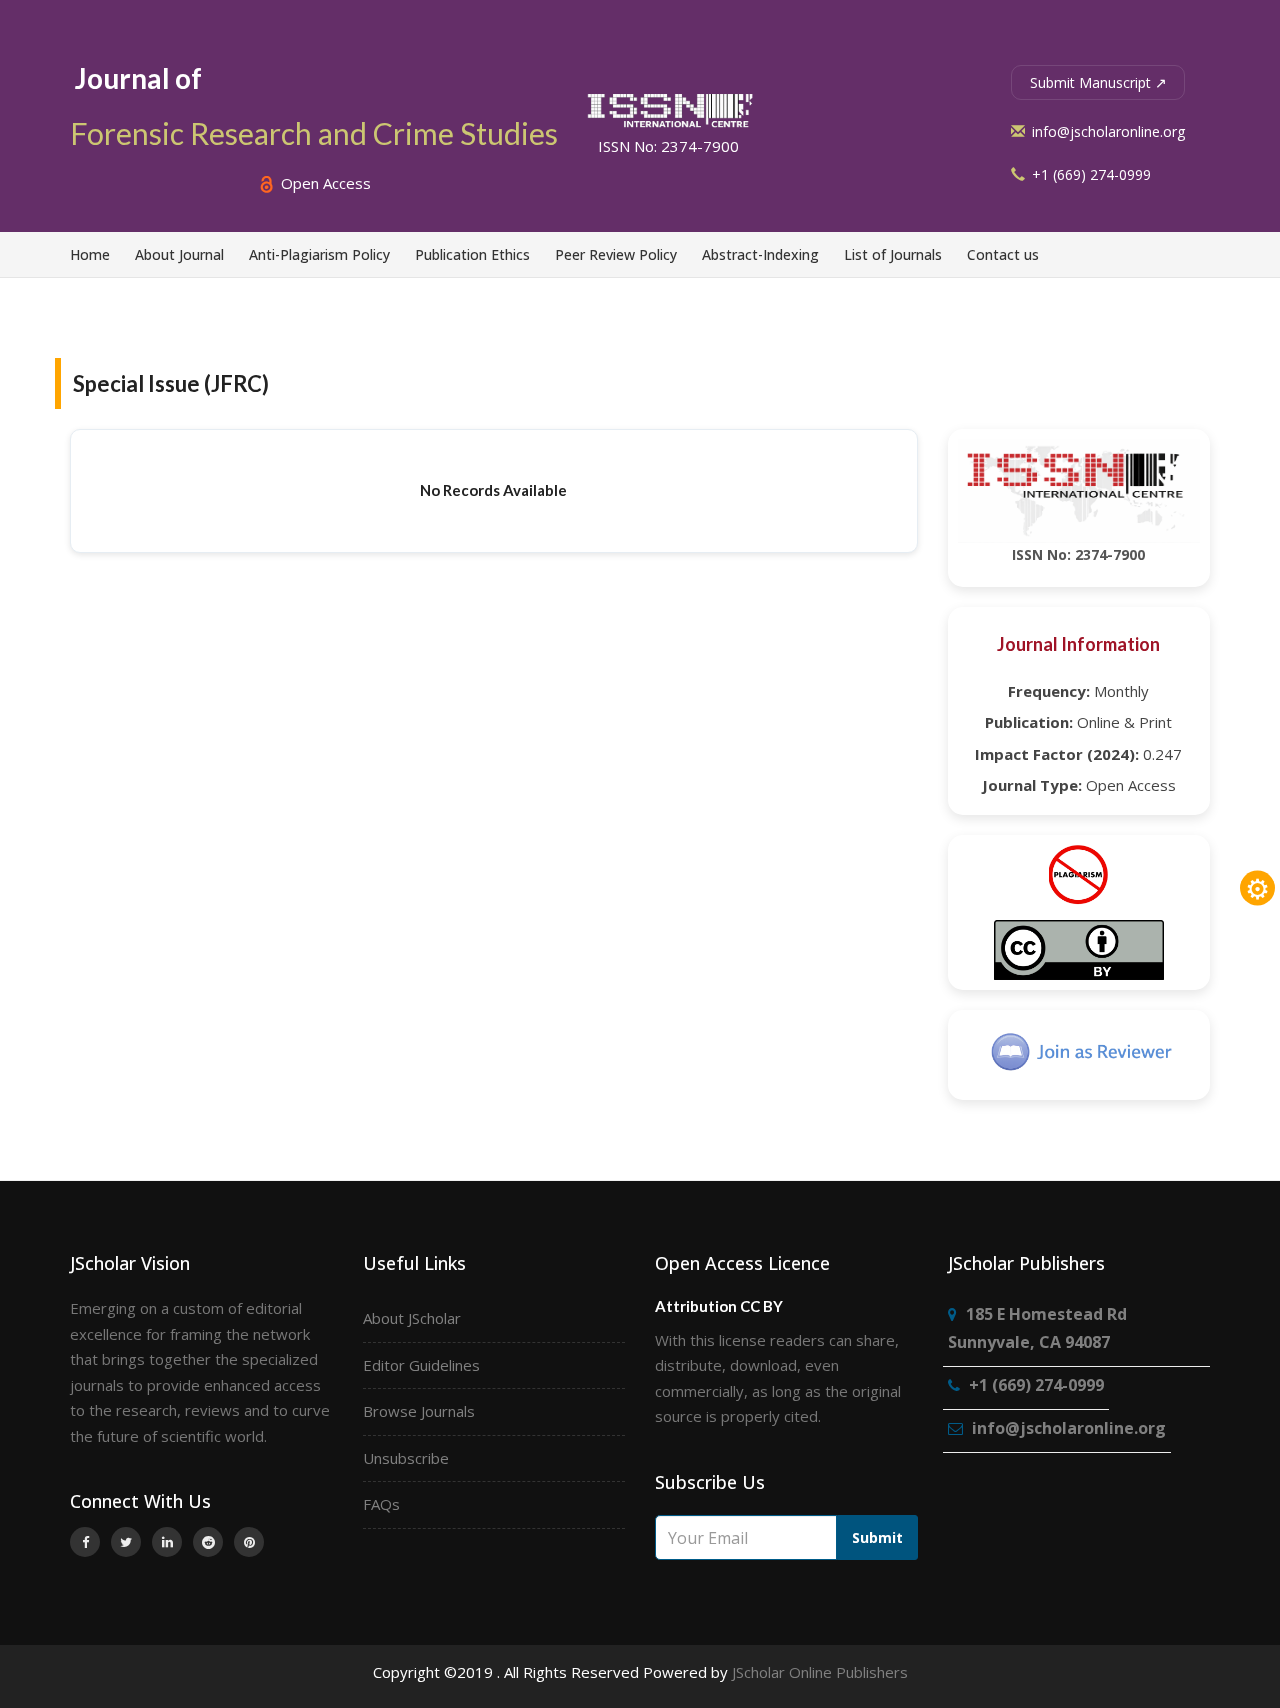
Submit (877, 1537)
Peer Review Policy (616, 254)
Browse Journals (419, 1411)
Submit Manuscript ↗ (1098, 82)
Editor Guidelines (421, 1365)
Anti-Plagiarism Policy (319, 254)
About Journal (179, 254)
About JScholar (412, 1318)
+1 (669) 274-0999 (1089, 174)
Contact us (1003, 254)
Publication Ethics (472, 254)
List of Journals (893, 254)
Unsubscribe (406, 1458)
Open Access (324, 183)
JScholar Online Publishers (820, 1672)
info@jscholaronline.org (1106, 131)
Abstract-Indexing (760, 254)
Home (90, 254)
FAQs (381, 1504)
